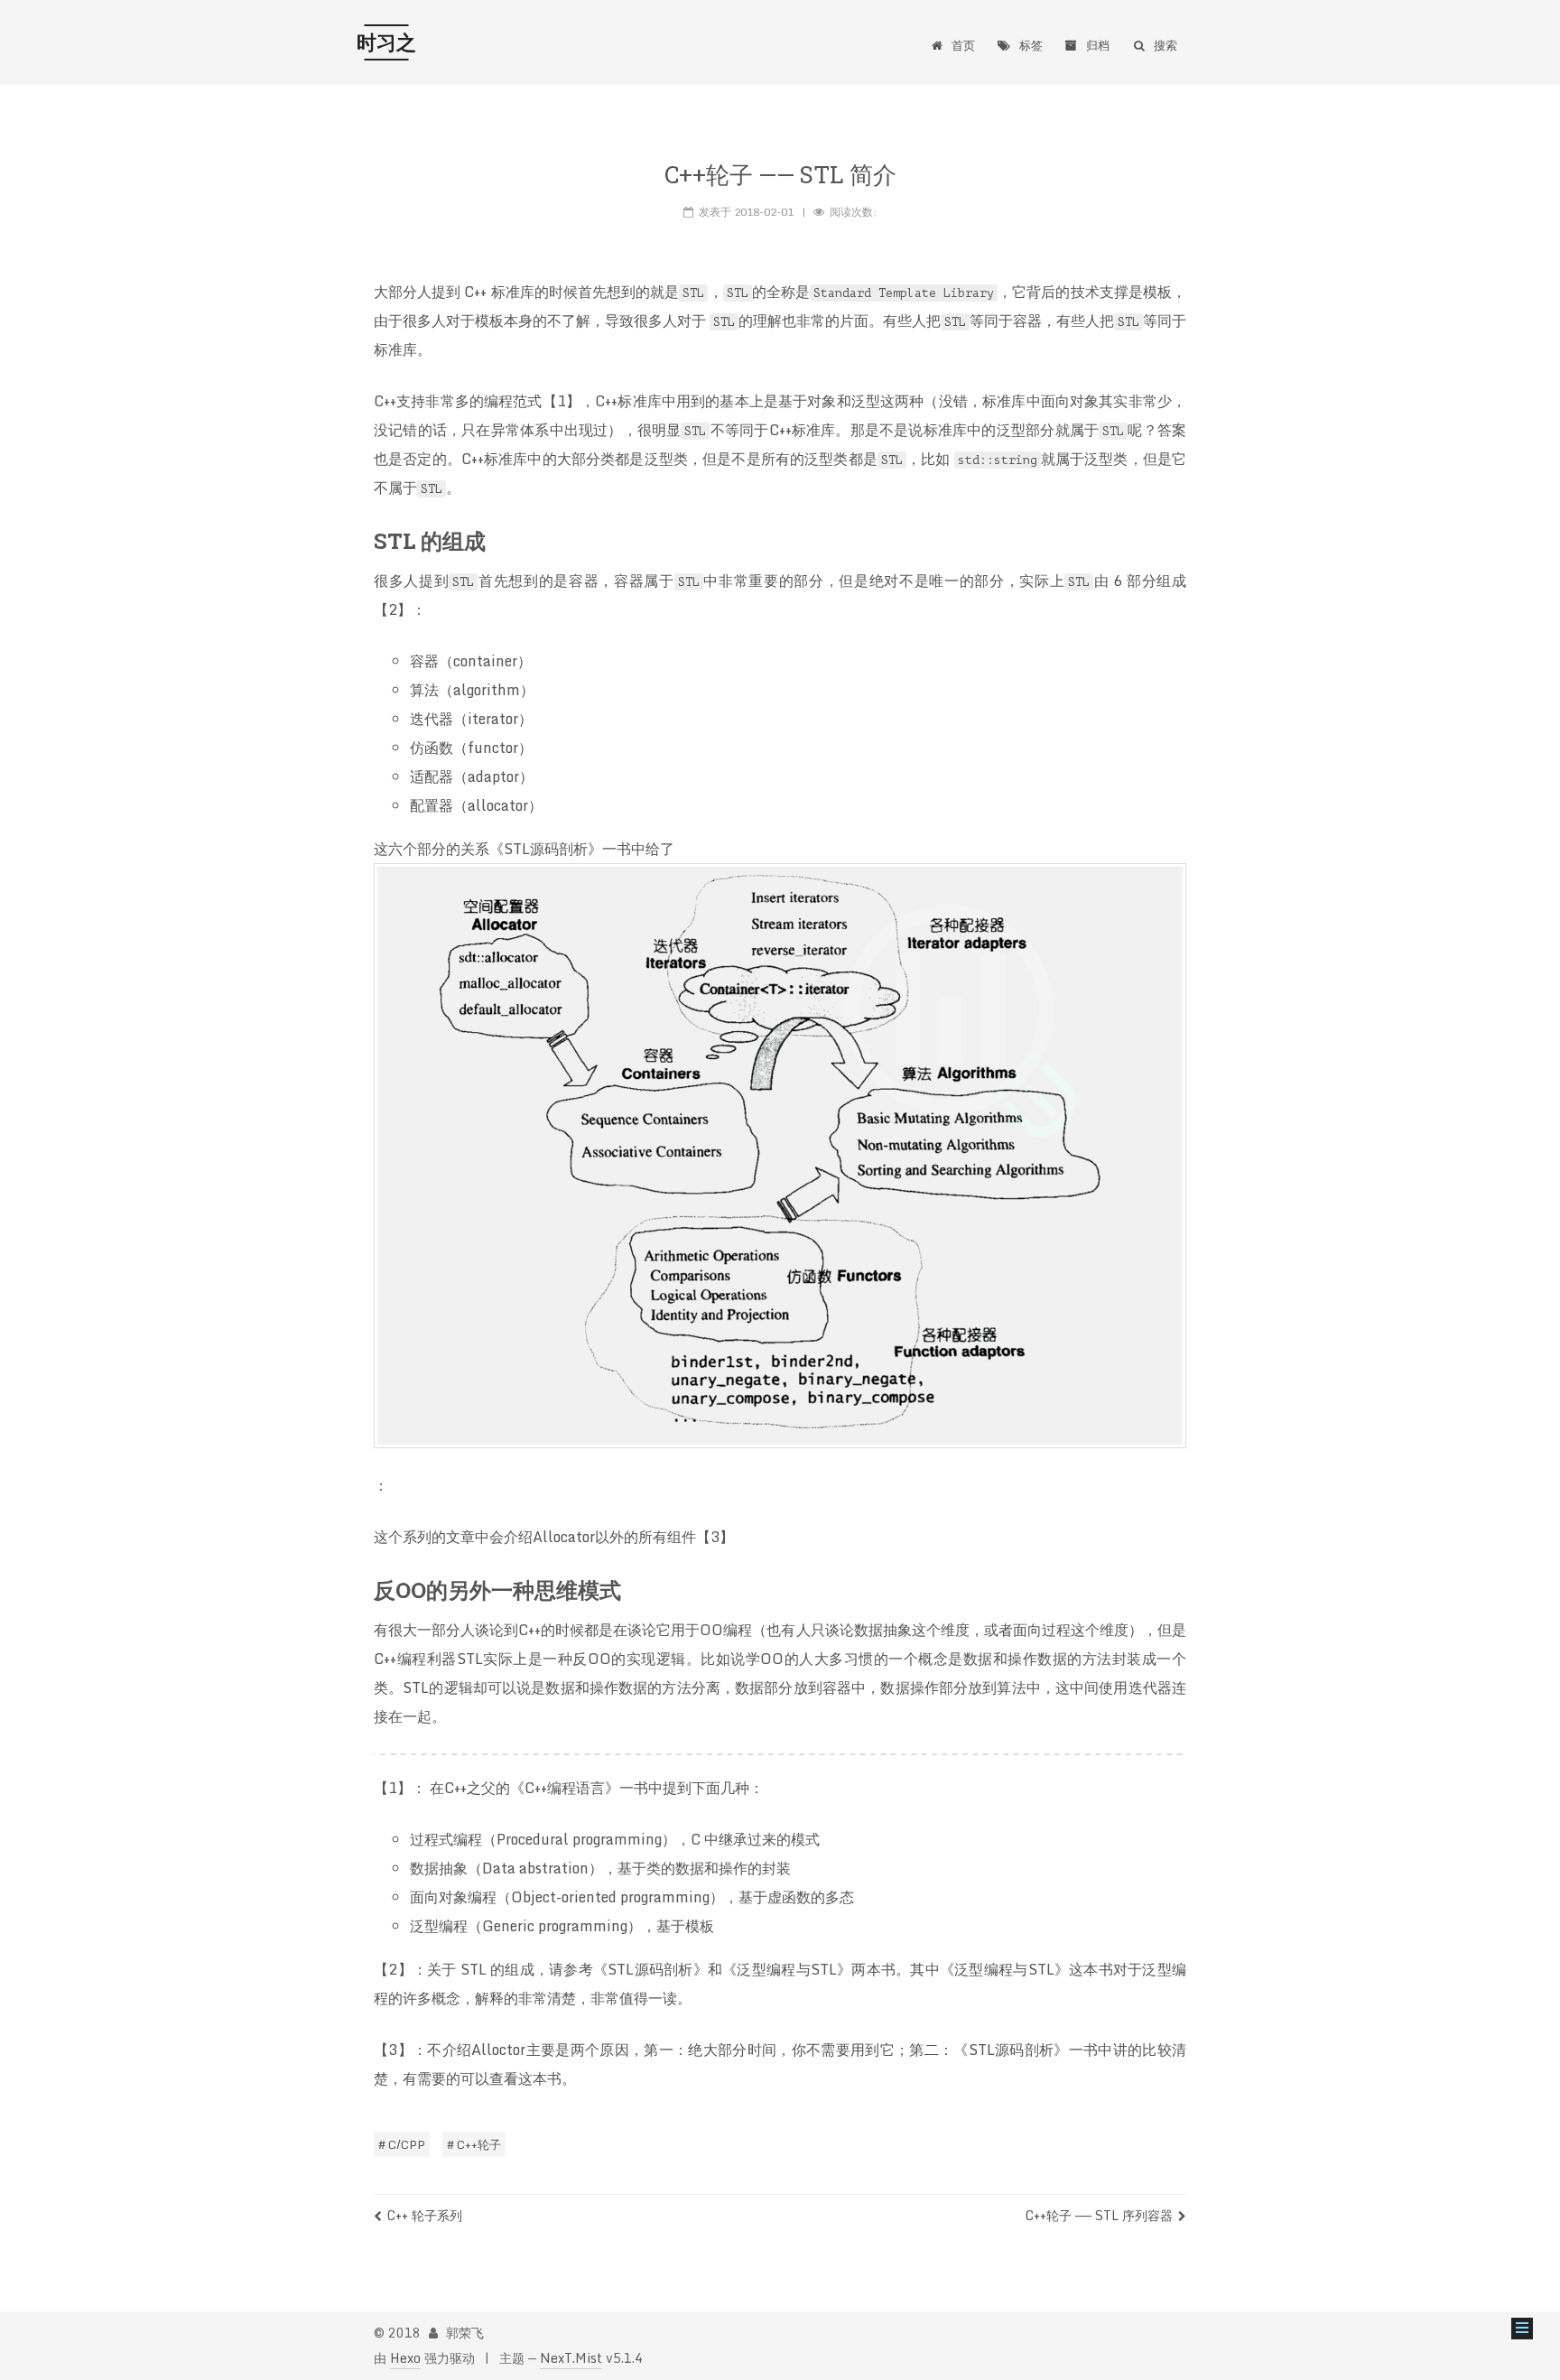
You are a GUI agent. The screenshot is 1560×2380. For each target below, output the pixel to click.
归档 (1098, 45)
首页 (963, 45)
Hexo (405, 2358)
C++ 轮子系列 (425, 2215)
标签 (1031, 45)
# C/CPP (402, 2144)
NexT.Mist (571, 2358)
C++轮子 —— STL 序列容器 (1099, 2215)
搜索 (1165, 45)
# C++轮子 (474, 2144)
